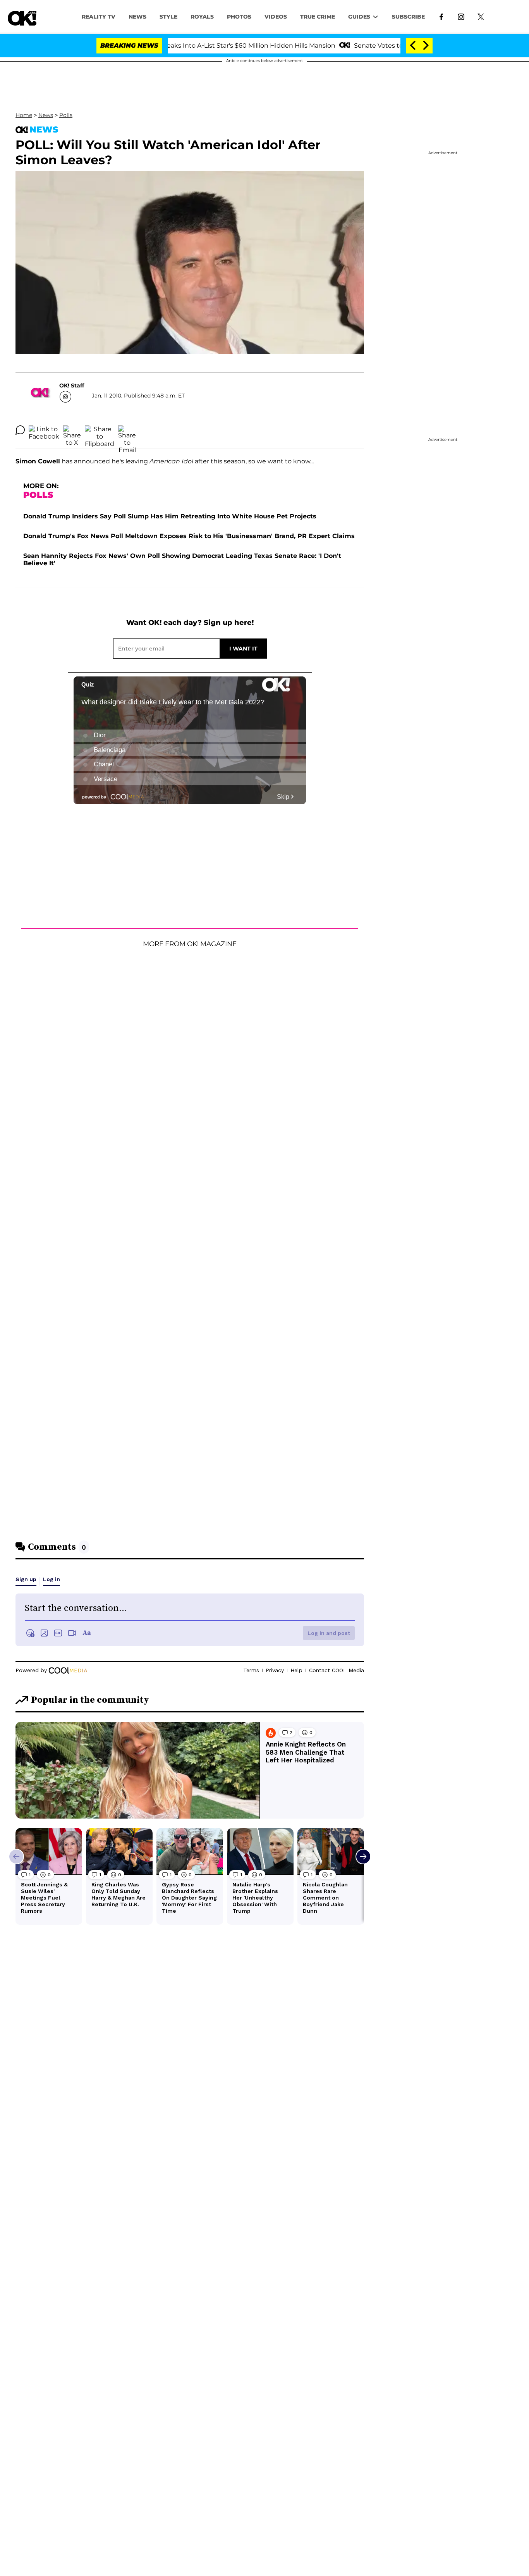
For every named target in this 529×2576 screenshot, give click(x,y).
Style (168, 17)
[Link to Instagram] (461, 16)
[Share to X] (72, 430)
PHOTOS (239, 17)
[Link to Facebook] (441, 16)
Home (24, 115)
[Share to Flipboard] (100, 430)
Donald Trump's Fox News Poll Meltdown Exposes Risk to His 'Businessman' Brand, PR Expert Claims (189, 536)
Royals (202, 17)
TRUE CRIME (318, 17)
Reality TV (99, 17)
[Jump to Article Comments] (20, 430)
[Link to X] (481, 16)
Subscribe (408, 17)
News (46, 115)
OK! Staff (72, 385)
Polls (66, 115)
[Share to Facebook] (44, 430)
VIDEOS (276, 17)
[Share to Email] (127, 430)
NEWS (137, 17)
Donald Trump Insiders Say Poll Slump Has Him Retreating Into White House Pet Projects (170, 516)
